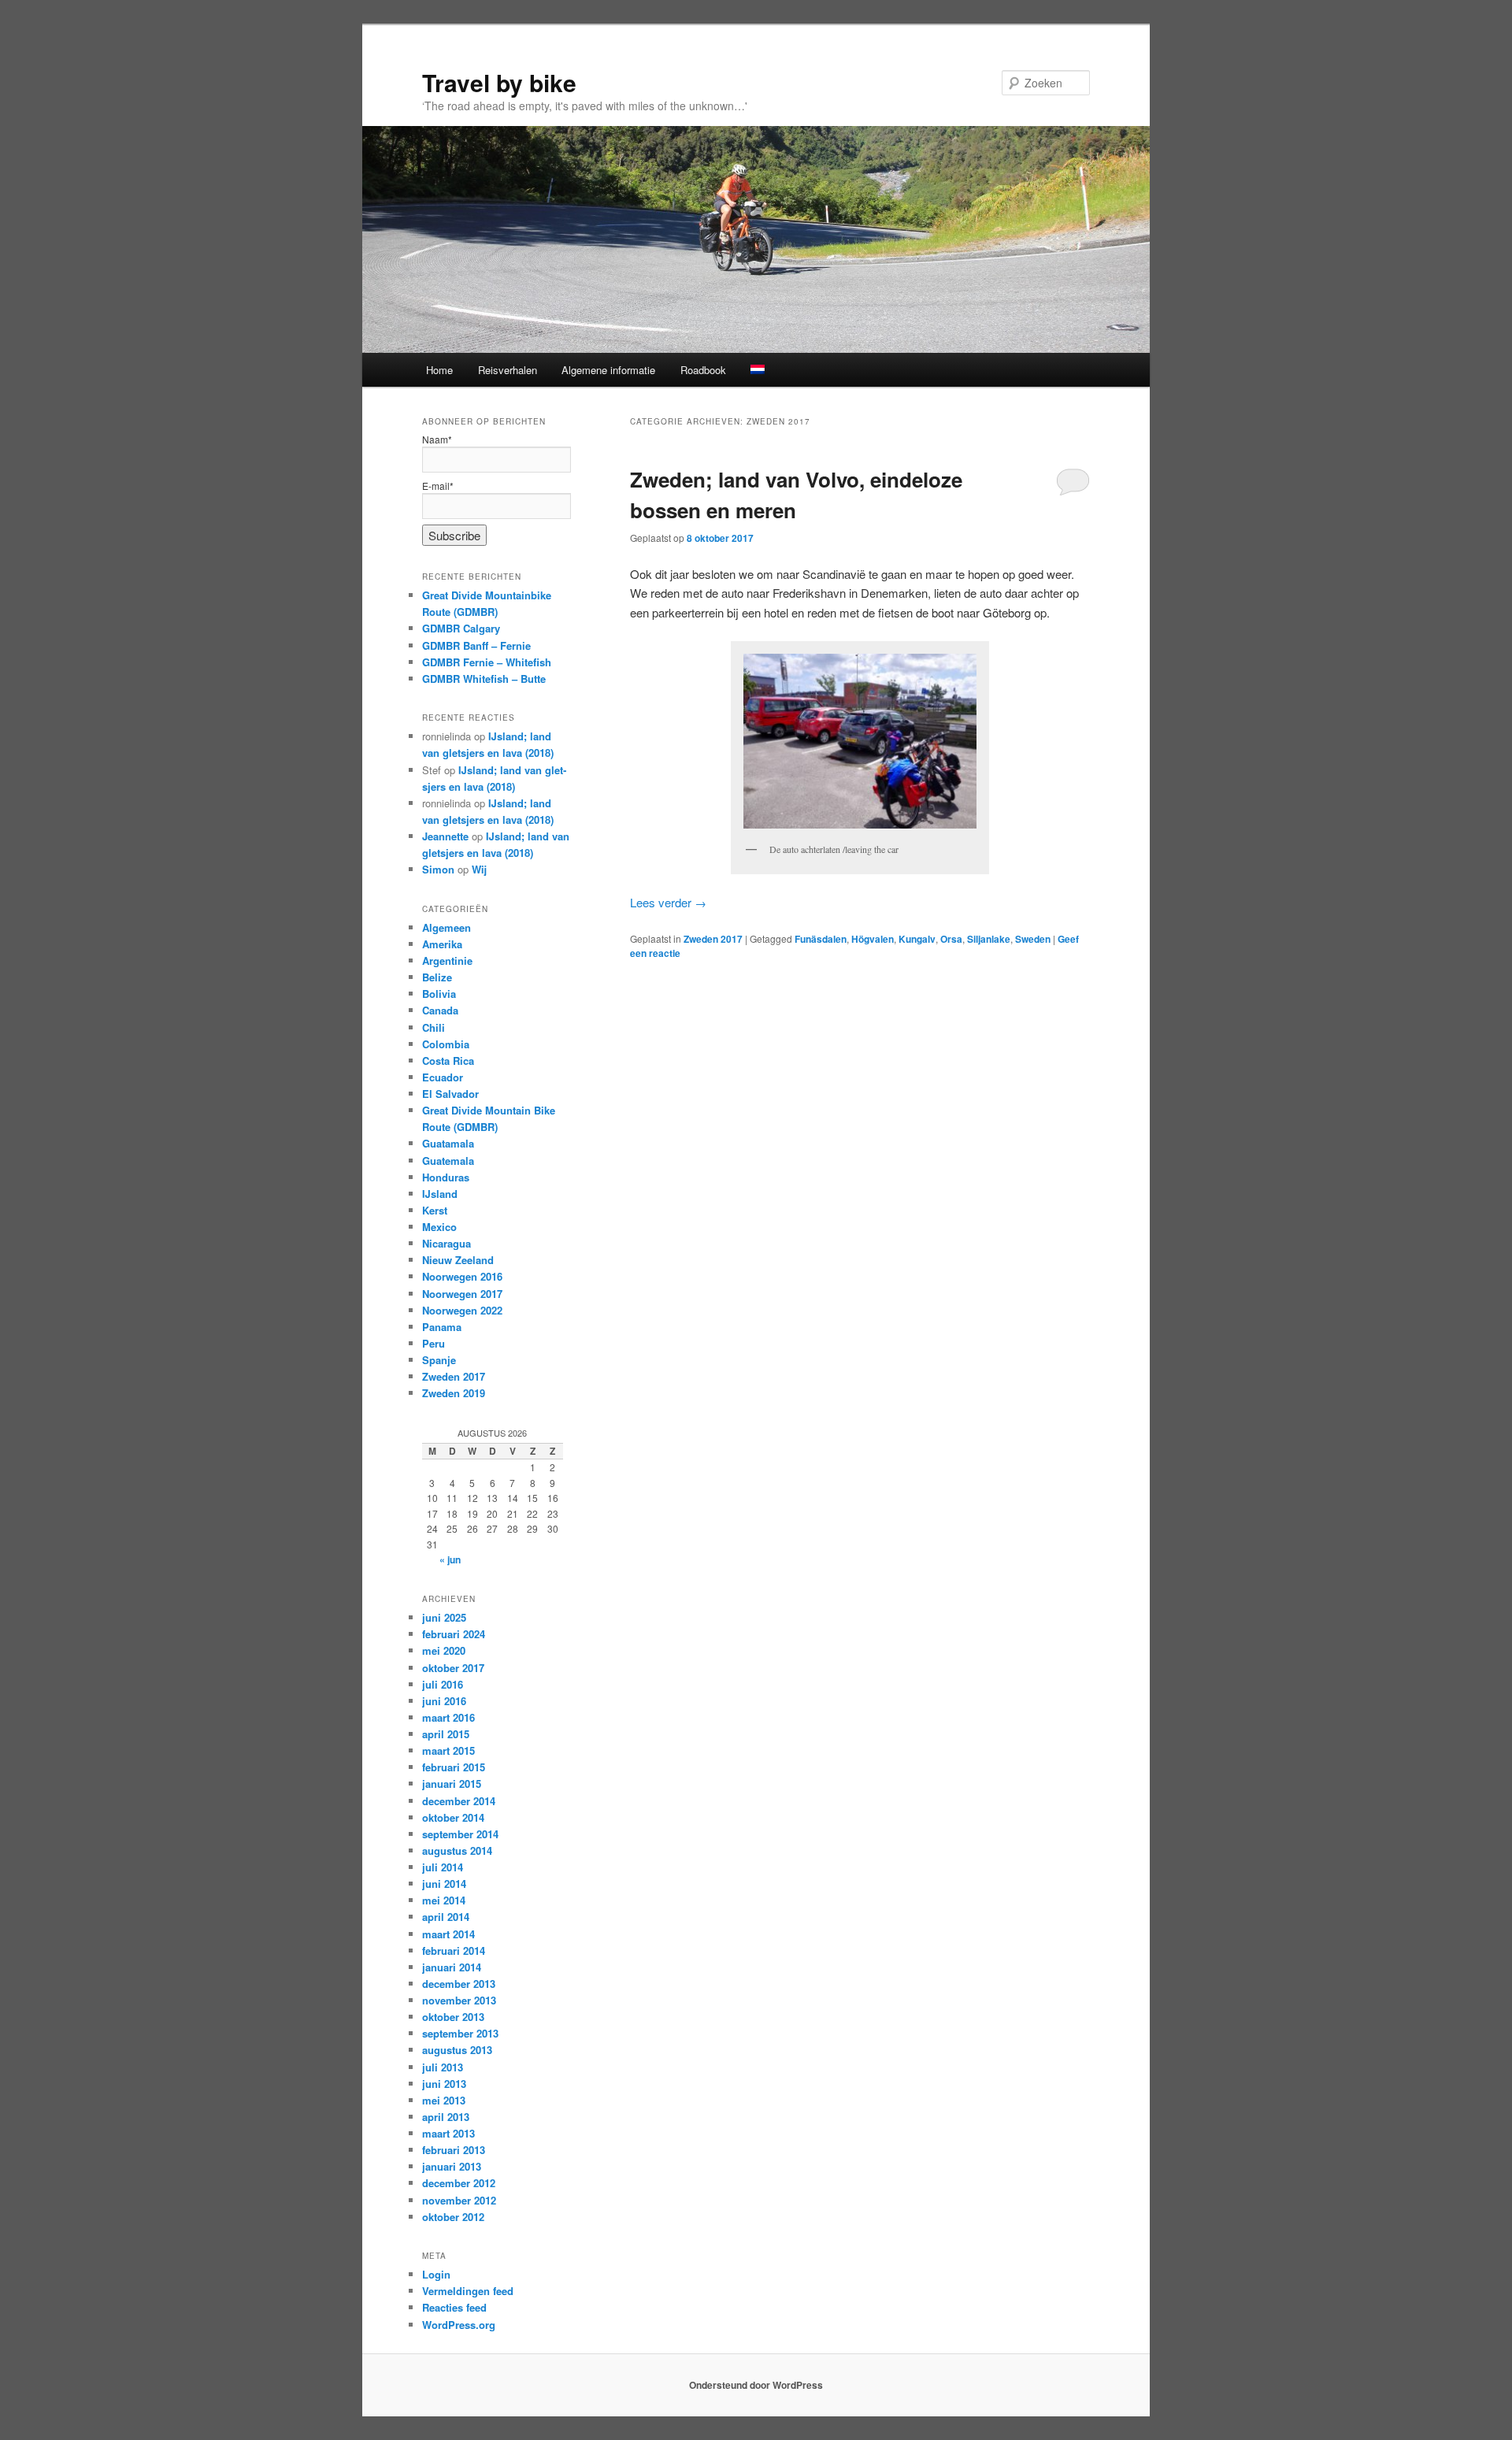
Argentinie (447, 960)
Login (436, 2274)
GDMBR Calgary (461, 628)
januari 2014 (452, 1967)
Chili (434, 1027)
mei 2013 (444, 2100)
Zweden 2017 (713, 939)
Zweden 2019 (454, 1393)
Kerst (435, 1210)
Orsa (951, 939)
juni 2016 (444, 1701)
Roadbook (703, 370)
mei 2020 (444, 1650)
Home (439, 370)
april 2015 (446, 1734)
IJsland (440, 1194)
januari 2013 (452, 2166)
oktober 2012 (453, 2217)
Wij (479, 869)
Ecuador (443, 1077)
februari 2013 (454, 2150)
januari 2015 (452, 1784)
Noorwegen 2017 (462, 1294)
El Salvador (450, 1094)
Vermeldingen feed (468, 2291)
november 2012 (459, 2200)
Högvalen (873, 939)
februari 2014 (454, 1951)
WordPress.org (459, 2325)
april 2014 (446, 1917)
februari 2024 (454, 1634)
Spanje (439, 1360)
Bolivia (439, 994)
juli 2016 (443, 1684)
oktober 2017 (453, 1668)
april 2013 (446, 2117)
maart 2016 (448, 1717)
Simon (438, 869)
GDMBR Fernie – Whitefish (487, 662)
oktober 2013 (453, 2017)
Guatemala (448, 1161)
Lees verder (668, 902)
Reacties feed (454, 2307)
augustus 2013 (457, 2050)
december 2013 (459, 1984)
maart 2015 (448, 1750)
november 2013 (459, 2000)
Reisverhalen (508, 370)
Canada (440, 1010)
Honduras (446, 1177)
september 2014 (460, 1834)
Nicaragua (447, 1243)
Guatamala (448, 1143)
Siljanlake (989, 939)
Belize (437, 977)
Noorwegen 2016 (462, 1276)
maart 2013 (448, 2133)
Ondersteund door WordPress (756, 2385)
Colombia (446, 1044)
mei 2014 (444, 1900)
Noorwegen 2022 (462, 1310)
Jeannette (445, 836)
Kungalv (917, 939)
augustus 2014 (457, 1850)
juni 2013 (444, 2084)
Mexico (439, 1227)
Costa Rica (448, 1061)
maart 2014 (448, 1934)
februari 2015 (454, 1767)
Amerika (442, 944)
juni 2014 (444, 1884)
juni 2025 (444, 1617)
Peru (434, 1343)
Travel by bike (499, 82)
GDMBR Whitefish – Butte (484, 679)
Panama (442, 1327)
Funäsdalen (821, 939)
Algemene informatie (608, 370)
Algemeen (447, 927)
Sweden (1033, 939)
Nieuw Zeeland (458, 1260)
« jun (450, 1559)
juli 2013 (443, 2067)
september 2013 (460, 2033)
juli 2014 (443, 1867)
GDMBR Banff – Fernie (476, 645)
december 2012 (459, 2183)
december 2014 (459, 1801)
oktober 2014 (453, 1817)
